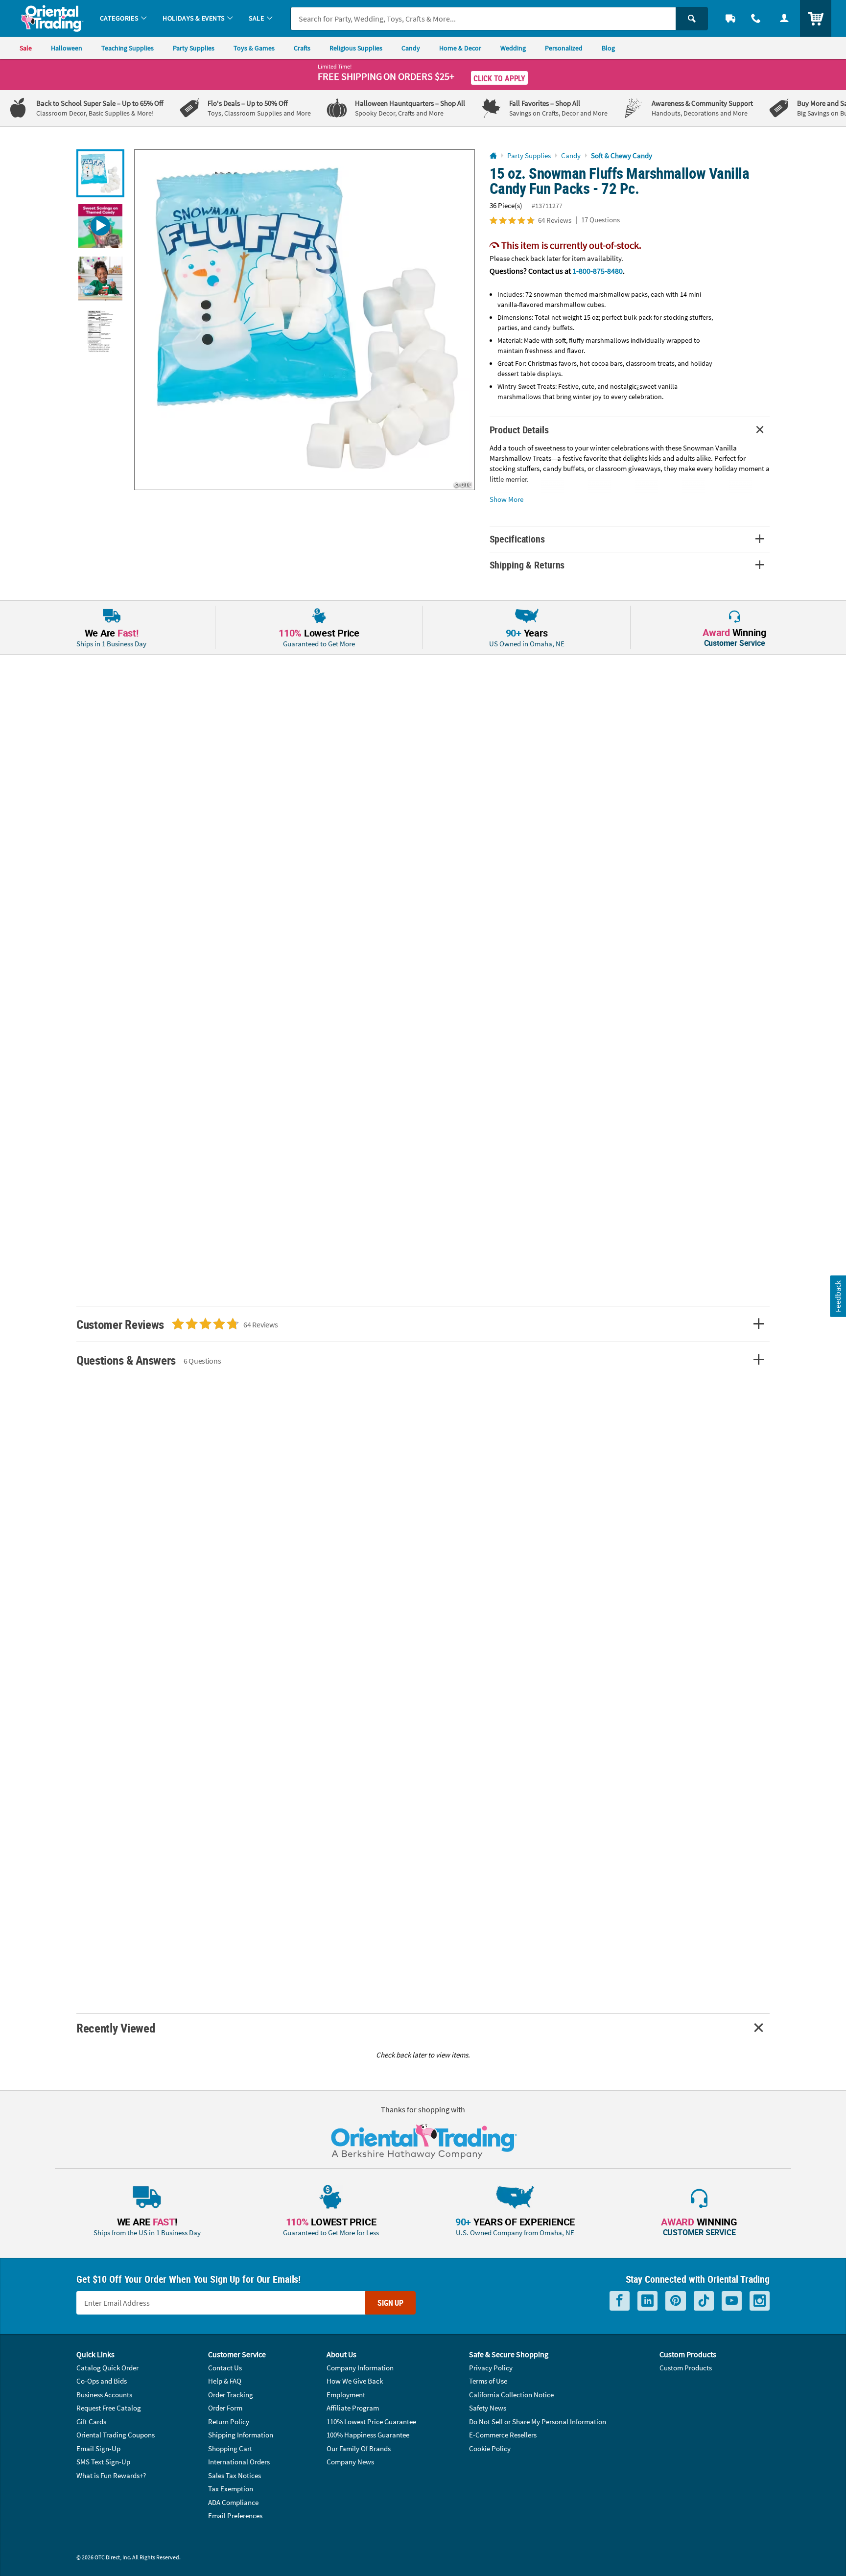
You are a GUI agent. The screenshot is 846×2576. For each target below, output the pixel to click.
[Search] (692, 19)
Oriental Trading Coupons (116, 2435)
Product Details (519, 430)
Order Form (225, 2408)
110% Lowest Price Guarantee (371, 2422)
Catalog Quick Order (107, 2368)
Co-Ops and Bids (102, 2381)
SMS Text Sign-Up (103, 2462)
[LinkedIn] (647, 2301)
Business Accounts (104, 2395)
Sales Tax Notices (235, 2475)
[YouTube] (732, 2301)
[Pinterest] (676, 2301)
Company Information (360, 2368)
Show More (506, 499)
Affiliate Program (353, 2408)
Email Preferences (235, 2516)
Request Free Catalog (109, 2408)
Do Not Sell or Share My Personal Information (538, 2422)
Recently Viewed (116, 2028)
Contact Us (225, 2368)
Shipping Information (241, 2435)
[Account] (784, 18)
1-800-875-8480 (598, 271)
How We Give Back (355, 2381)
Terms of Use (488, 2381)
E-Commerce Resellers (503, 2435)
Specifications (517, 539)
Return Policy (229, 2422)
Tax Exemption (231, 2489)
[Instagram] (760, 2301)
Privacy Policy (491, 2368)
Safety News (488, 2408)
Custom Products (686, 2368)
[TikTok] (704, 2301)
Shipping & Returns (527, 565)
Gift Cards (91, 2422)
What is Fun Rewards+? (111, 2475)
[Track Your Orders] (730, 18)
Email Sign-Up (98, 2448)
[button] (305, 320)
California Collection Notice (511, 2395)
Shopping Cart (230, 2448)
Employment (346, 2395)
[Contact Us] (756, 18)
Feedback (838, 1296)
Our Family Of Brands (359, 2448)
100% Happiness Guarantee (368, 2435)
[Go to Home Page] (493, 156)
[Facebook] (620, 2301)
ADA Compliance (233, 2502)
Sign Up (390, 2303)
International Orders (239, 2462)
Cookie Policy (490, 2448)
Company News (350, 2462)
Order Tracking (231, 2395)
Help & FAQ (225, 2381)
